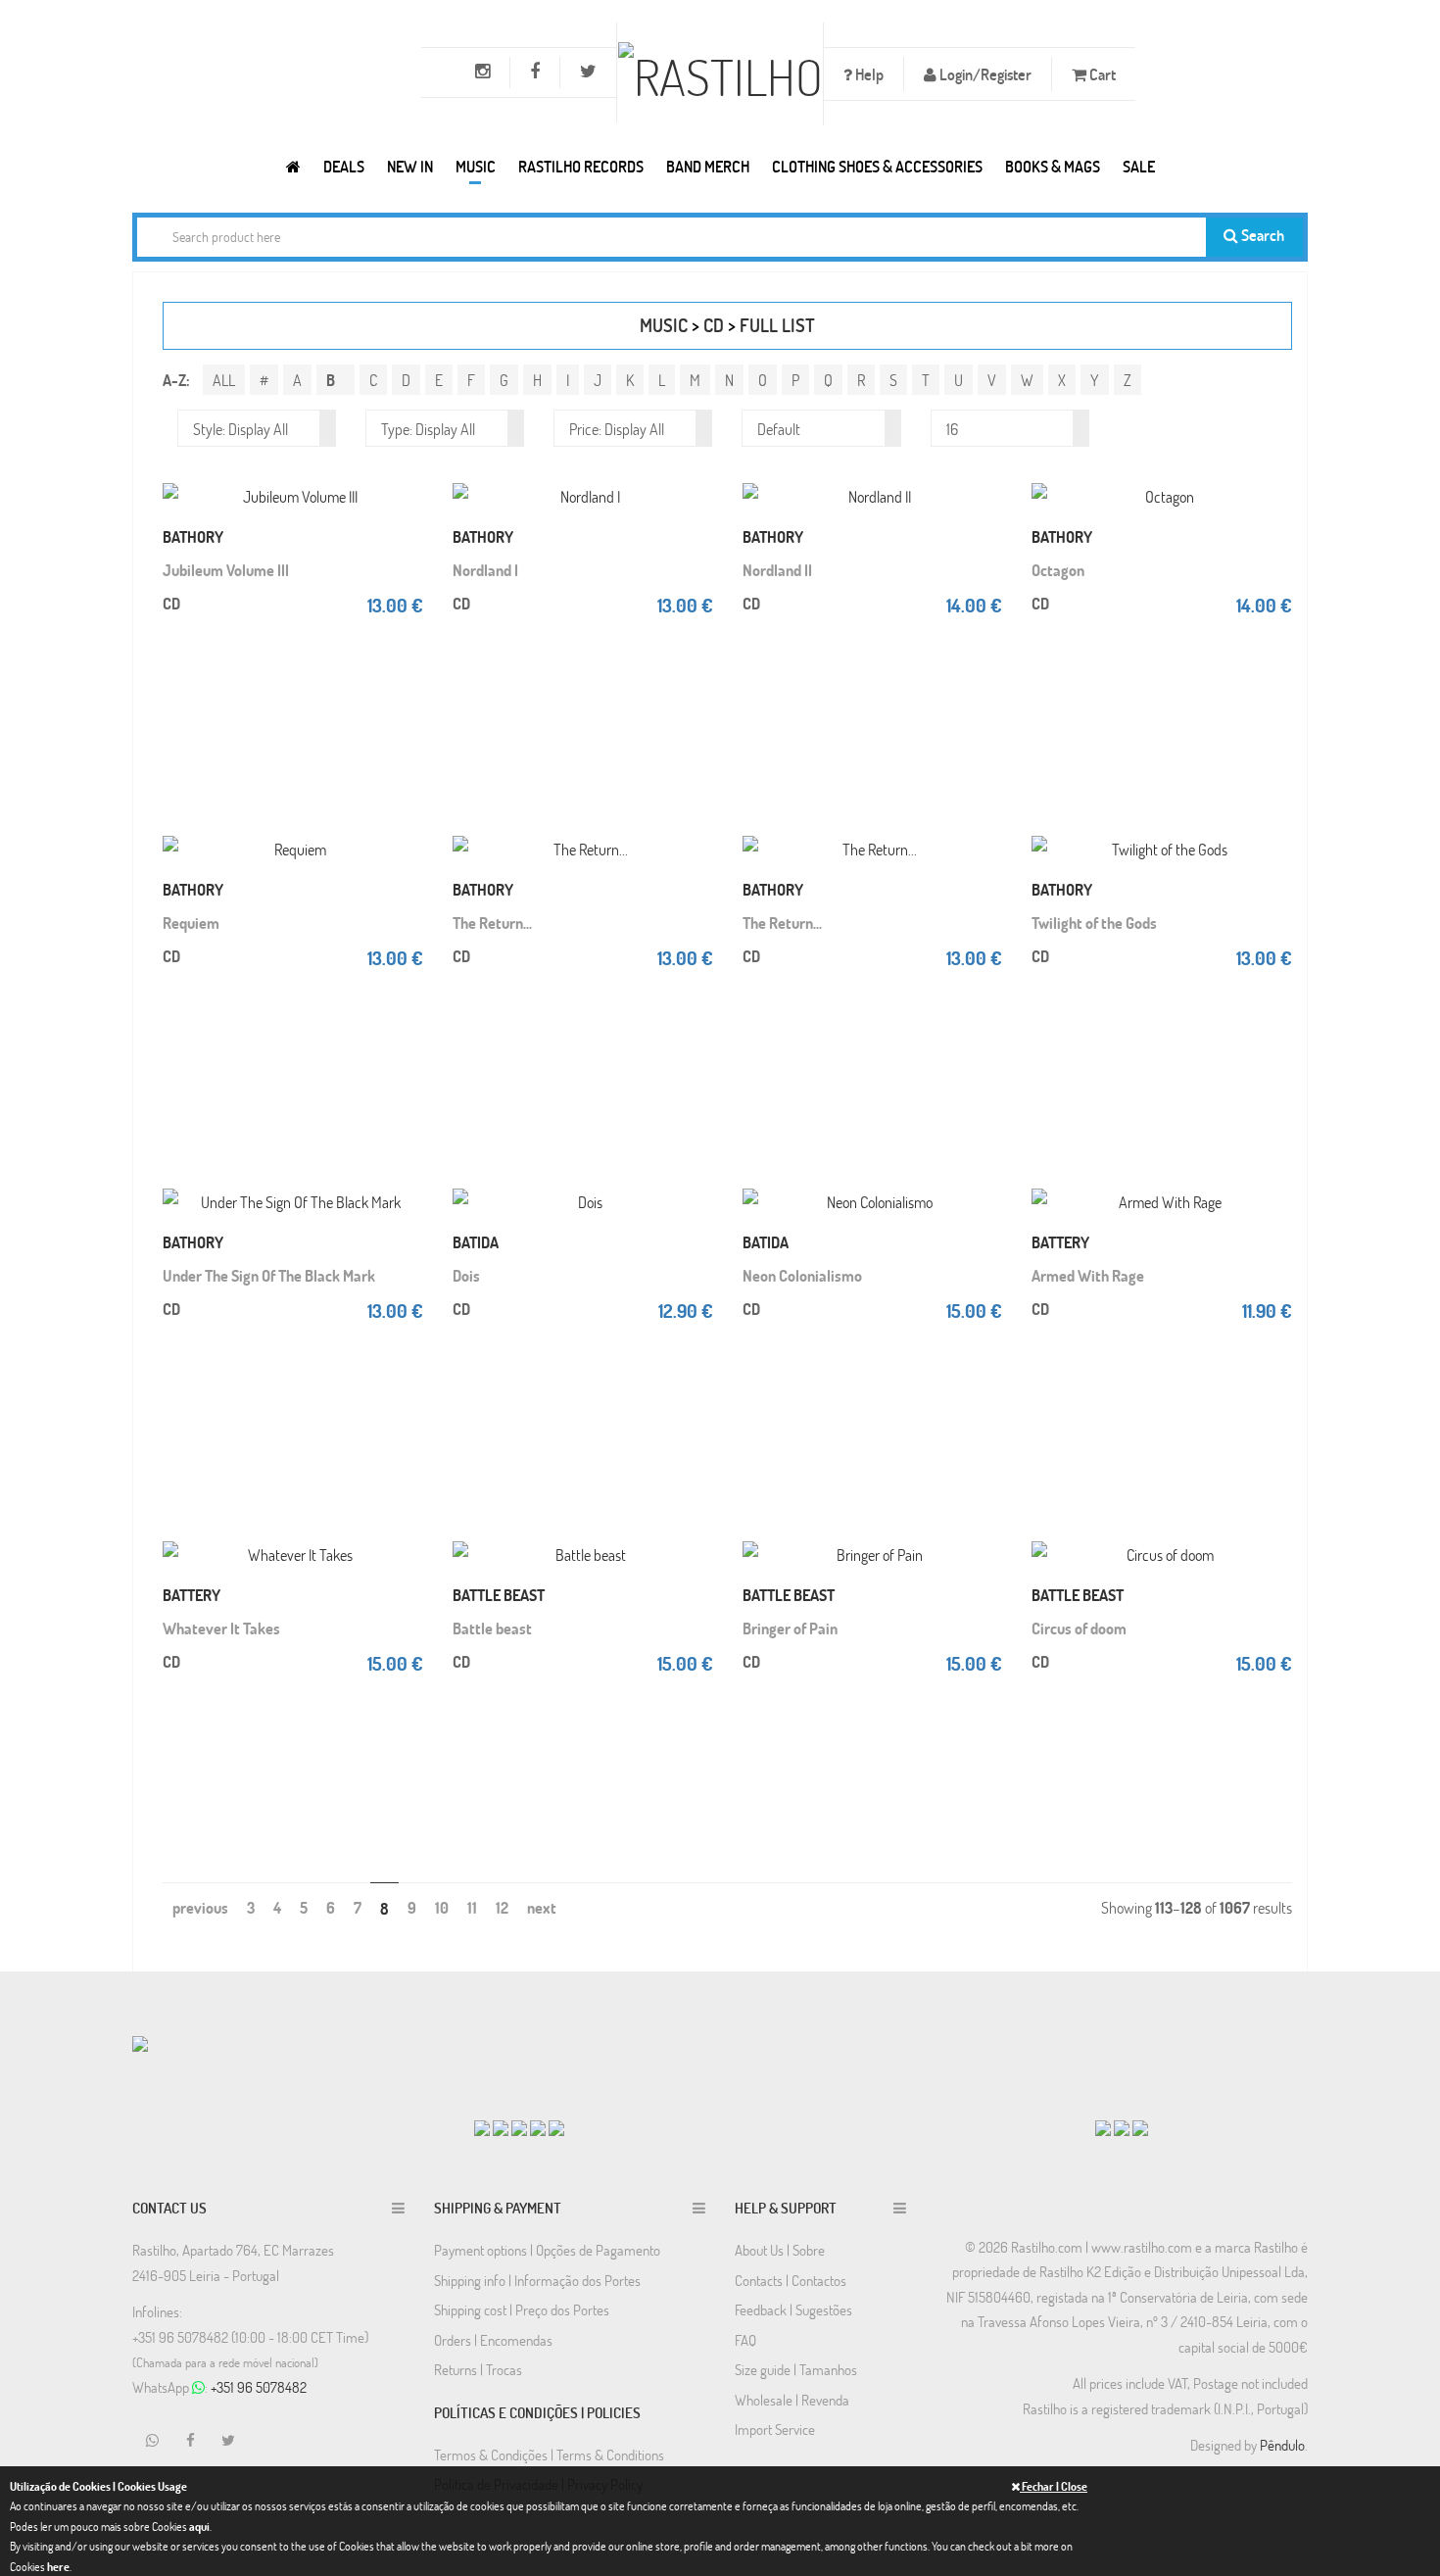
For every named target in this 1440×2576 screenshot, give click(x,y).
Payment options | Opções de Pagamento (547, 2250)
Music (476, 166)
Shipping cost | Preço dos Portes (522, 2309)
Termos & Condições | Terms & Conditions (549, 2454)
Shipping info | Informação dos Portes (537, 2280)
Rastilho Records (581, 166)
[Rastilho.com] (293, 166)
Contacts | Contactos (791, 2280)
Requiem (191, 923)
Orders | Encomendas (493, 2340)
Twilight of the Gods (1094, 923)
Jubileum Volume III (226, 570)
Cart (1101, 74)
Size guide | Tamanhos (796, 2369)
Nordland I (485, 570)
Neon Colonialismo (802, 1275)
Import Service (775, 2429)
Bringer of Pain (790, 1628)
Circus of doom (1079, 1628)
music (664, 325)
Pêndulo (1282, 2445)
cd (714, 325)
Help (868, 74)
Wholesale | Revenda (792, 2400)
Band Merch (708, 166)
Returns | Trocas (478, 2369)
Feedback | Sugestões (793, 2309)
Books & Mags (1053, 166)
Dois (466, 1275)
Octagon (1058, 570)
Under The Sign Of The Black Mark (269, 1275)
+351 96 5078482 (259, 2387)
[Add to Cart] (404, 476)
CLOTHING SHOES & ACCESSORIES (877, 166)
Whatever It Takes (221, 1628)
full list (777, 325)
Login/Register (984, 74)
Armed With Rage (1088, 1275)
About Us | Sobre (780, 2250)
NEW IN (410, 166)
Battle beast (492, 1628)
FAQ (745, 2340)
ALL (224, 380)
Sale (1139, 166)
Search (1261, 235)
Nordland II (777, 570)
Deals (344, 166)
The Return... (492, 923)
